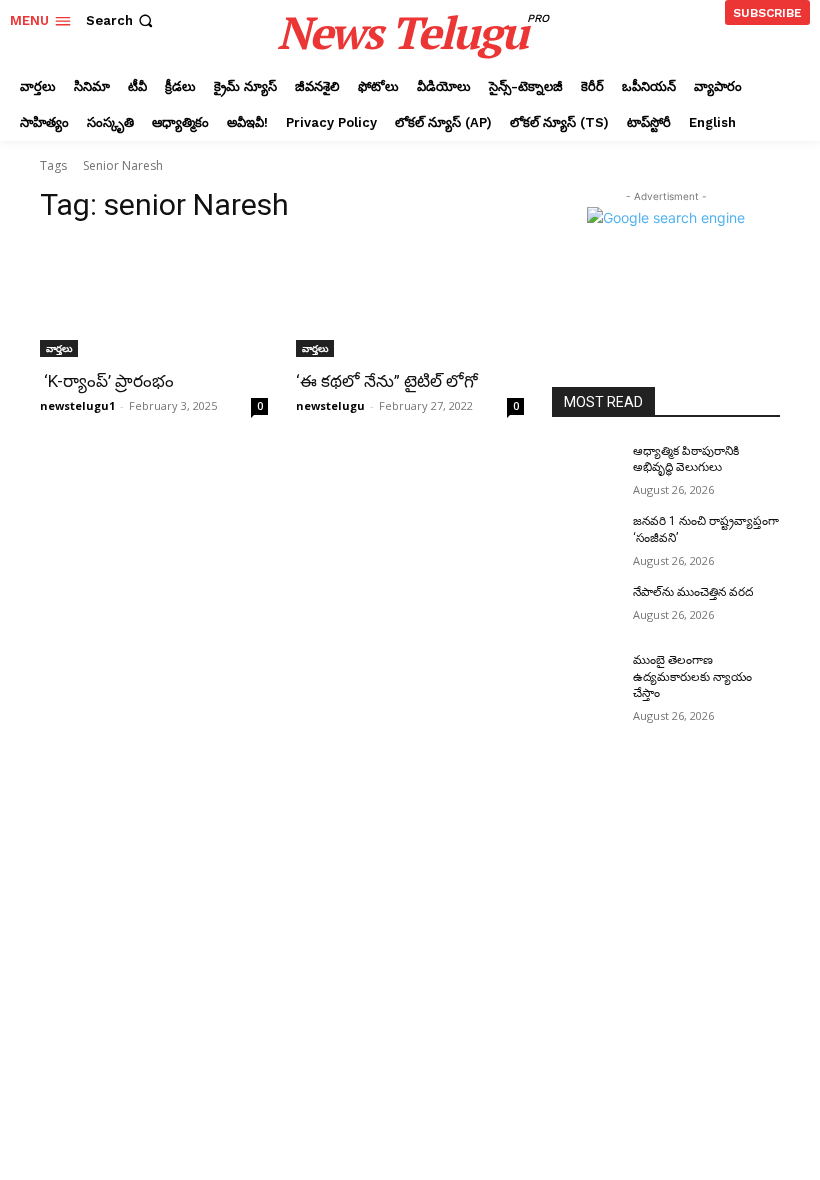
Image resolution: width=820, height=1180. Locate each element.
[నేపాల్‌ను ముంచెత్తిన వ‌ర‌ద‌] (586, 608)
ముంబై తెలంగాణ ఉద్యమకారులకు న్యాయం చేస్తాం (692, 677)
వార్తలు (59, 348)
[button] (121, 20)
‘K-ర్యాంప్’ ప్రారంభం (107, 381)
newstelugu (330, 405)
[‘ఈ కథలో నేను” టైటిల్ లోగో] (410, 300)
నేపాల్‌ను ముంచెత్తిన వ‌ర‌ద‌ (693, 592)
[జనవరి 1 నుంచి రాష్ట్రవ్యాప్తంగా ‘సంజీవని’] (586, 537)
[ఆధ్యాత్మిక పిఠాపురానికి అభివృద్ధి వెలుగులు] (586, 467)
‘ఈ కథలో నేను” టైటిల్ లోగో (387, 381)
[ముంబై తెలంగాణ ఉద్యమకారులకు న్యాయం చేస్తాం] (586, 676)
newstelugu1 (77, 405)
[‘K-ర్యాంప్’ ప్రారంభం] (154, 300)
